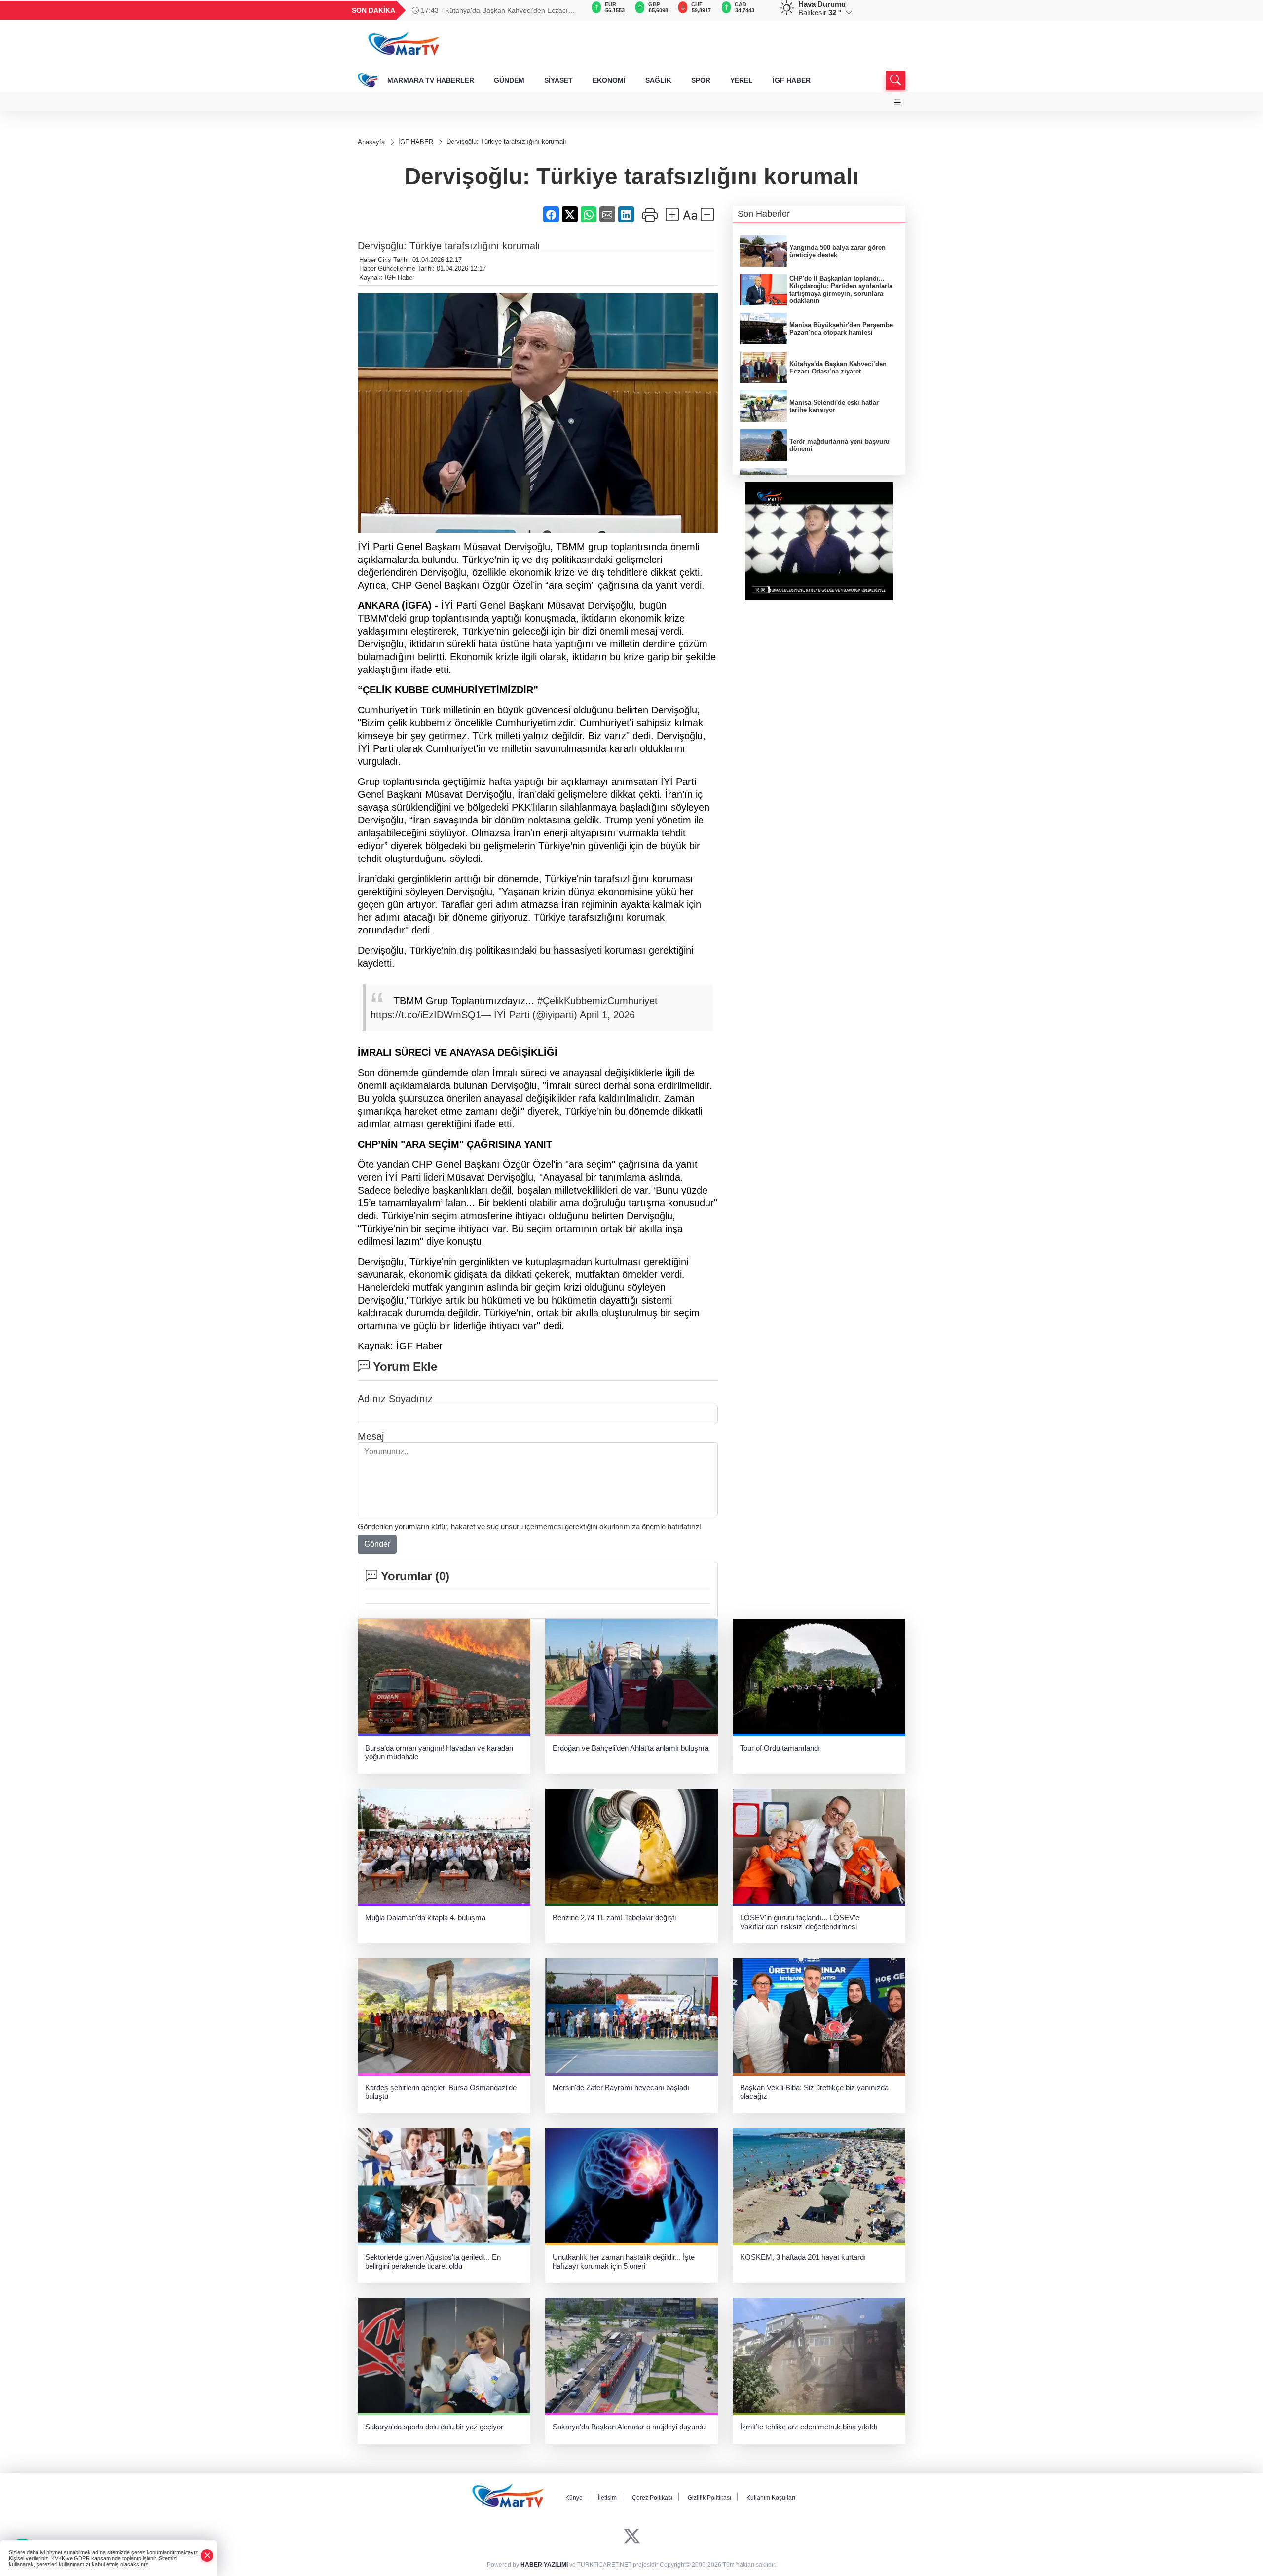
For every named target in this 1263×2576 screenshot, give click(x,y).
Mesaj (371, 1436)
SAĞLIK (658, 80)
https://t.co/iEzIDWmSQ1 (426, 1015)
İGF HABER (792, 80)
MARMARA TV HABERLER (431, 80)
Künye (574, 2498)
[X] (632, 2537)
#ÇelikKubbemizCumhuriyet (597, 1001)
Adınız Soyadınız (395, 1399)
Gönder (377, 1544)
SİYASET (558, 80)
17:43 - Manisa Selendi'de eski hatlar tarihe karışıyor (502, 10)
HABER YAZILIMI (544, 2565)
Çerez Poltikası (652, 2498)
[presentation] (572, 10)
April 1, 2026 (607, 1015)
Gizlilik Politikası (709, 2498)
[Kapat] (207, 2556)
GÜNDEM (509, 80)
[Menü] (897, 102)
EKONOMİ (609, 80)
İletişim (607, 2498)
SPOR (701, 80)
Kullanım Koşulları (771, 2498)
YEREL (742, 80)
